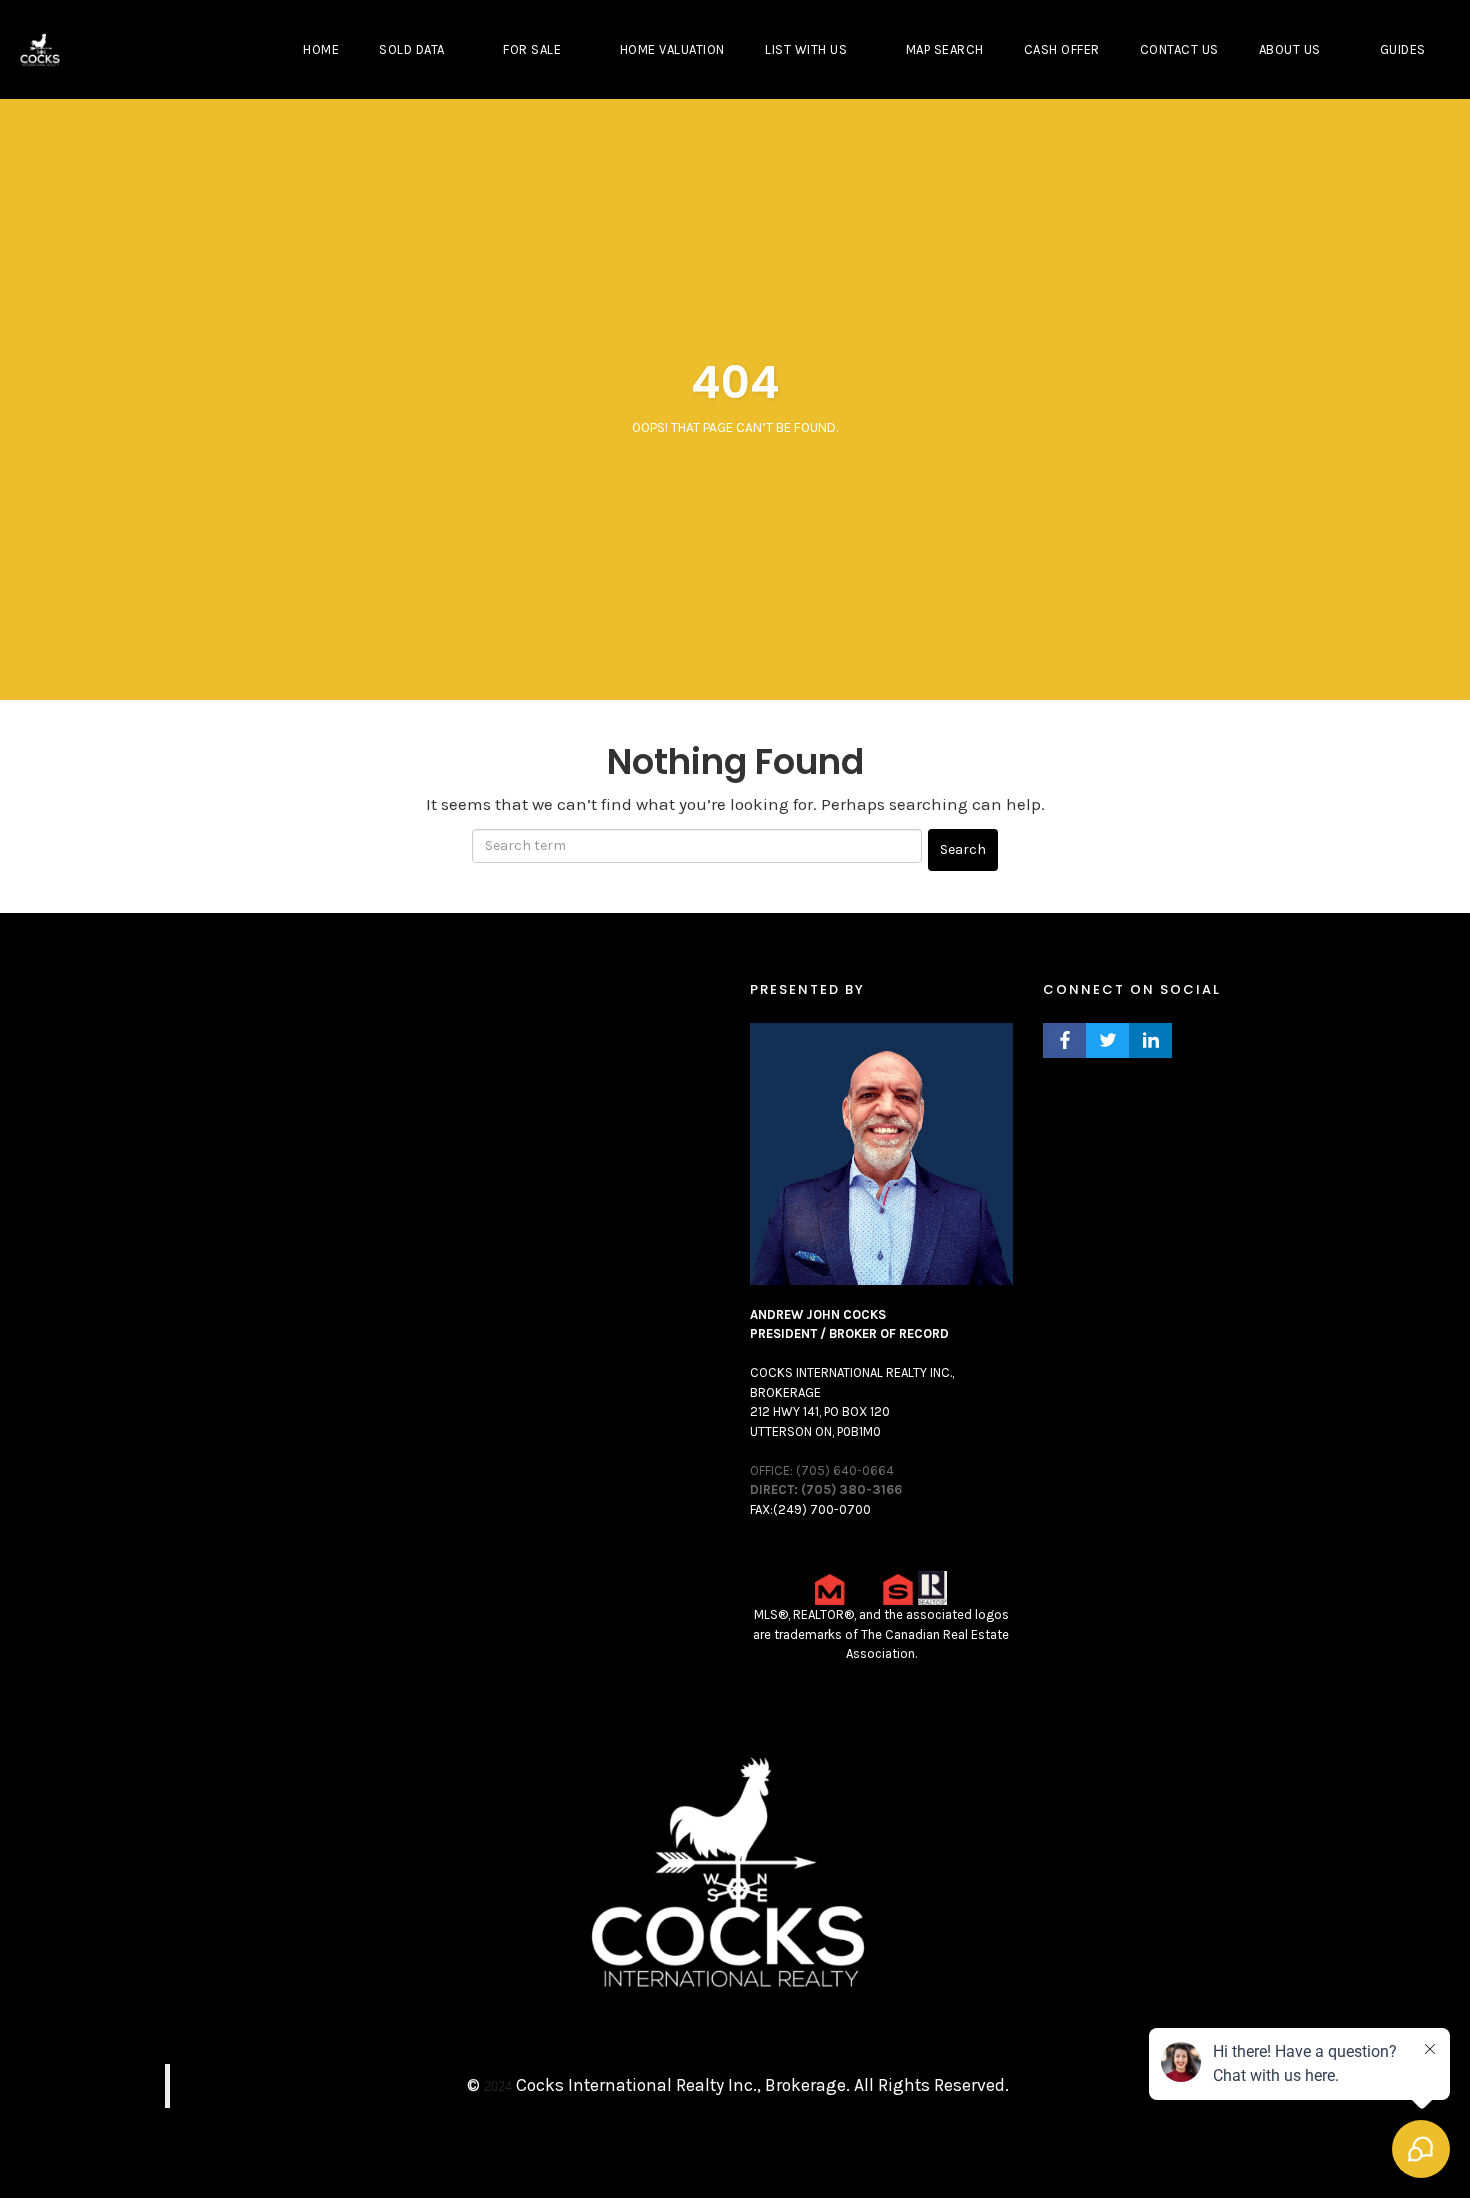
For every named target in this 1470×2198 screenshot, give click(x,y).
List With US (806, 49)
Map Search (945, 49)
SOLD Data (412, 49)
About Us (1290, 49)
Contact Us (1179, 49)
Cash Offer (1062, 49)
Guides (1403, 49)
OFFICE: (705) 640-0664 (822, 1470)
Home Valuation (672, 49)
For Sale (532, 49)
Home (321, 49)
